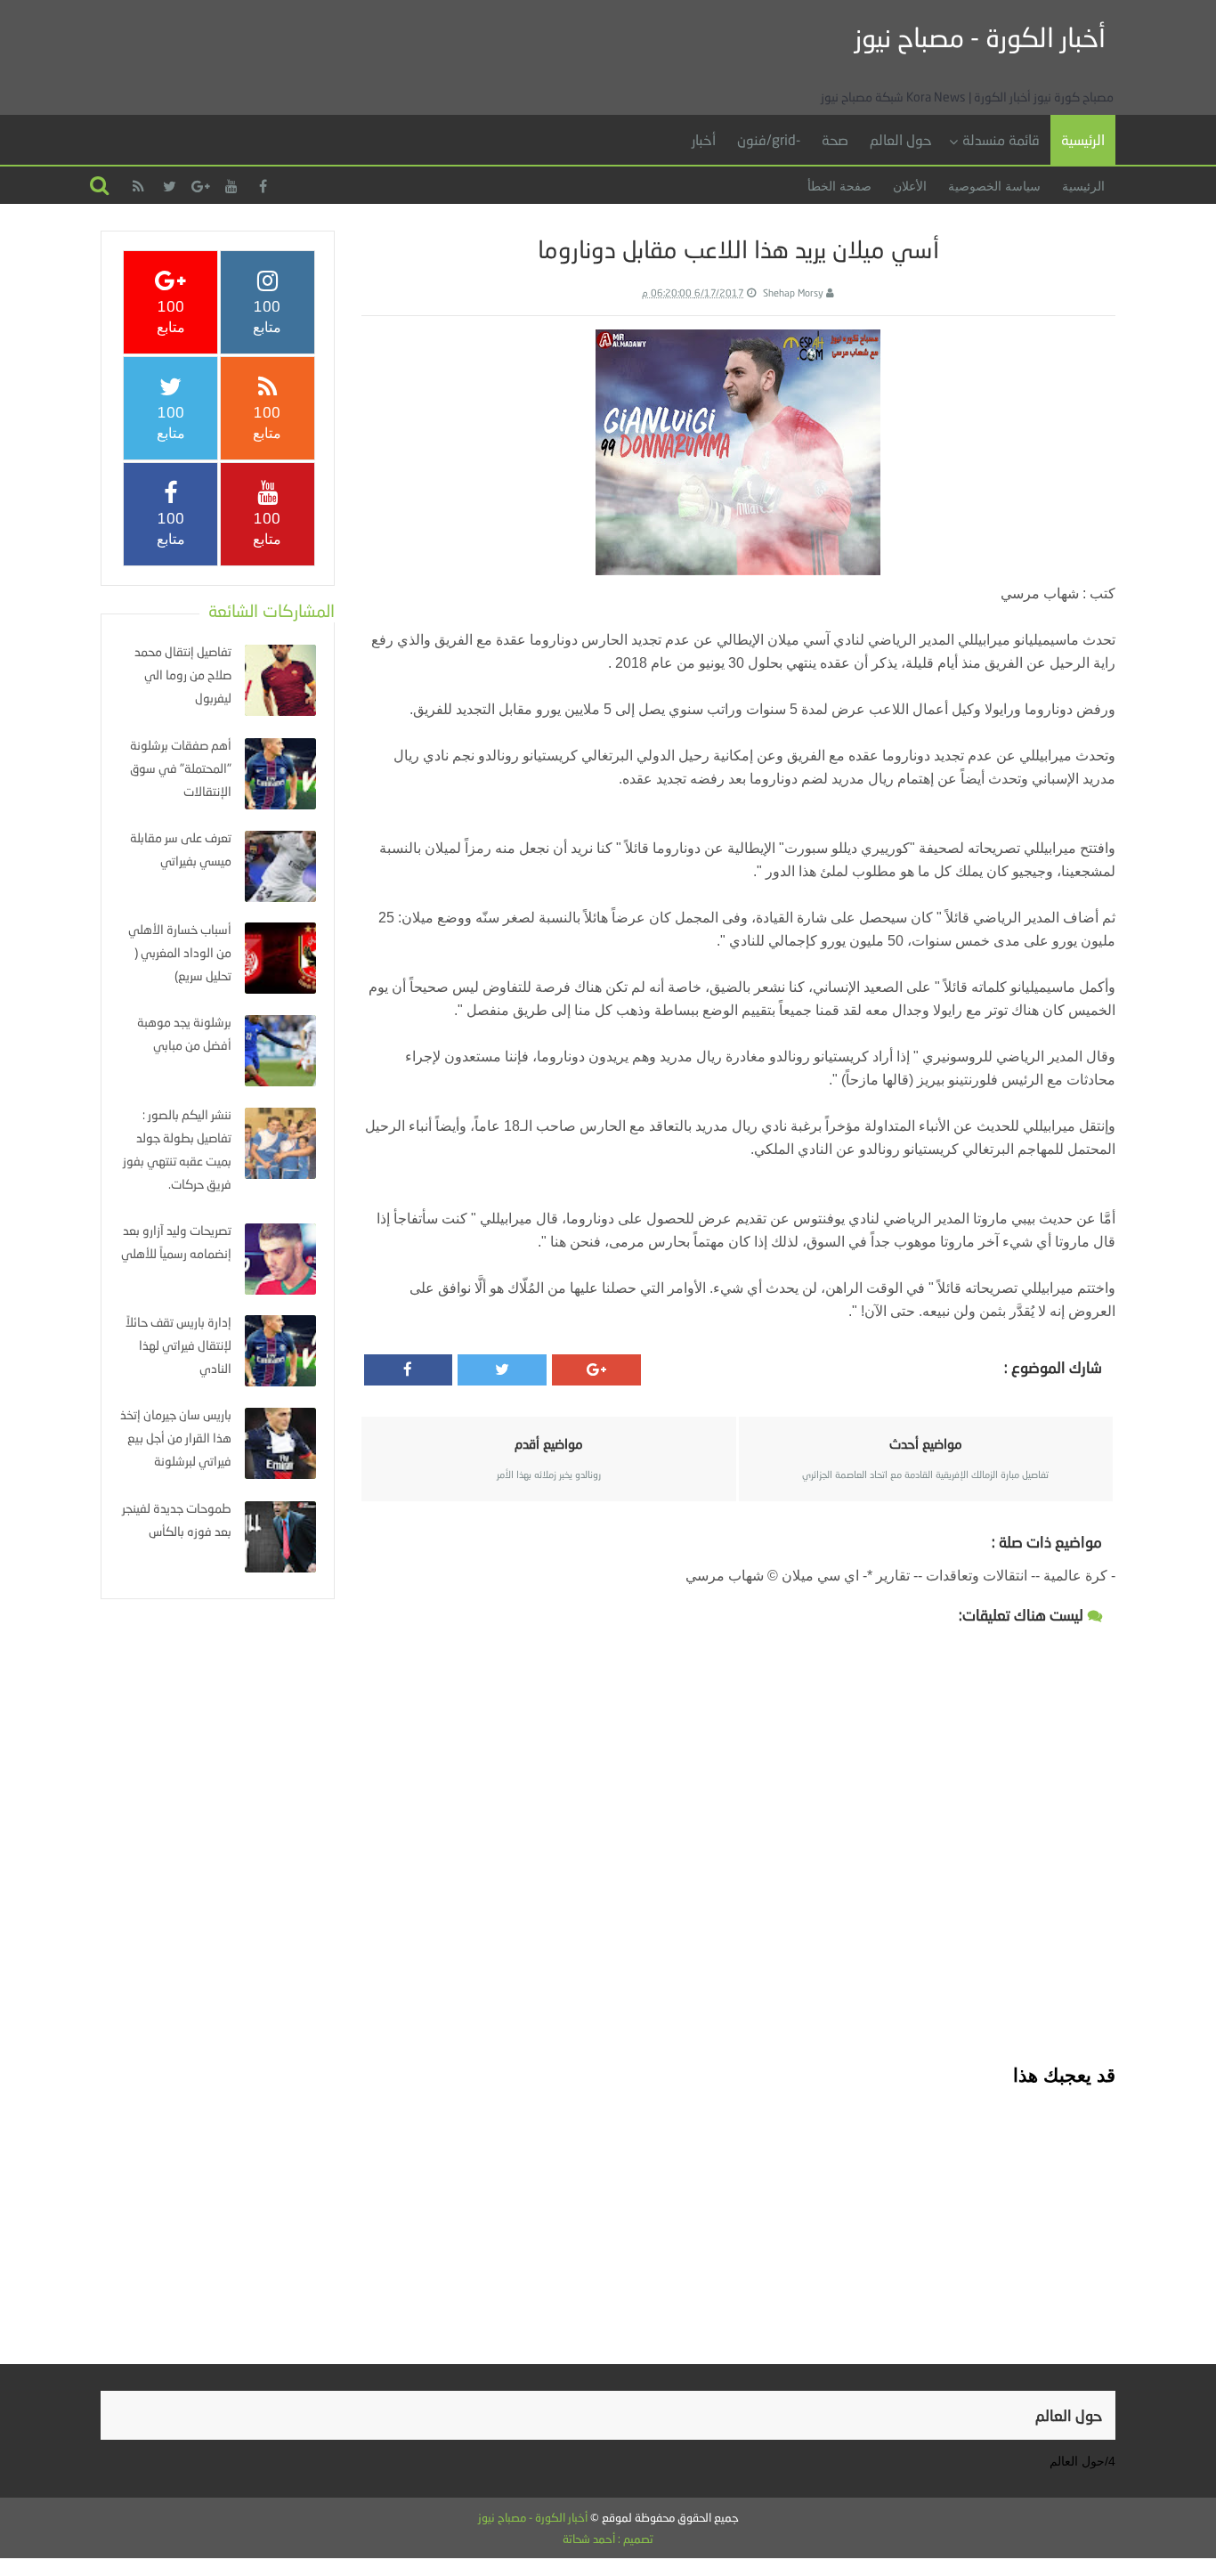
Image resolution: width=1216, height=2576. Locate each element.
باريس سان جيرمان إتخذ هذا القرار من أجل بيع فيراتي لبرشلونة (176, 1438)
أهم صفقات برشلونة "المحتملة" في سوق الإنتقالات (181, 768)
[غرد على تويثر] (502, 1370)
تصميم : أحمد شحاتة (608, 2539)
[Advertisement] (738, 2213)
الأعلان (910, 186)
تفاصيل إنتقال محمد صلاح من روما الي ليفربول (183, 674)
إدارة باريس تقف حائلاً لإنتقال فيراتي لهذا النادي (178, 1345)
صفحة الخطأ (839, 186)
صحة (835, 139)
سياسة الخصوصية (994, 186)
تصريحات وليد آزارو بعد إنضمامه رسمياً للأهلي (176, 1242)
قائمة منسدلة (1001, 139)
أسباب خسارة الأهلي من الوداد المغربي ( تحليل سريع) (180, 952)
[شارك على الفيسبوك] (409, 1370)
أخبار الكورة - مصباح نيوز (980, 37)
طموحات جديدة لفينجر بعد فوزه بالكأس (177, 1520)
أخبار (704, 139)
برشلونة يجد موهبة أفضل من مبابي (184, 1033)
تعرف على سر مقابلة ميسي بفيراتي (181, 849)
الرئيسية (1083, 139)
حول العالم (901, 139)
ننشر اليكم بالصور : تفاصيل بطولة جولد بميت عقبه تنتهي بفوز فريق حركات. (177, 1149)
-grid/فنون (769, 139)
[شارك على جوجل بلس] (596, 1370)
